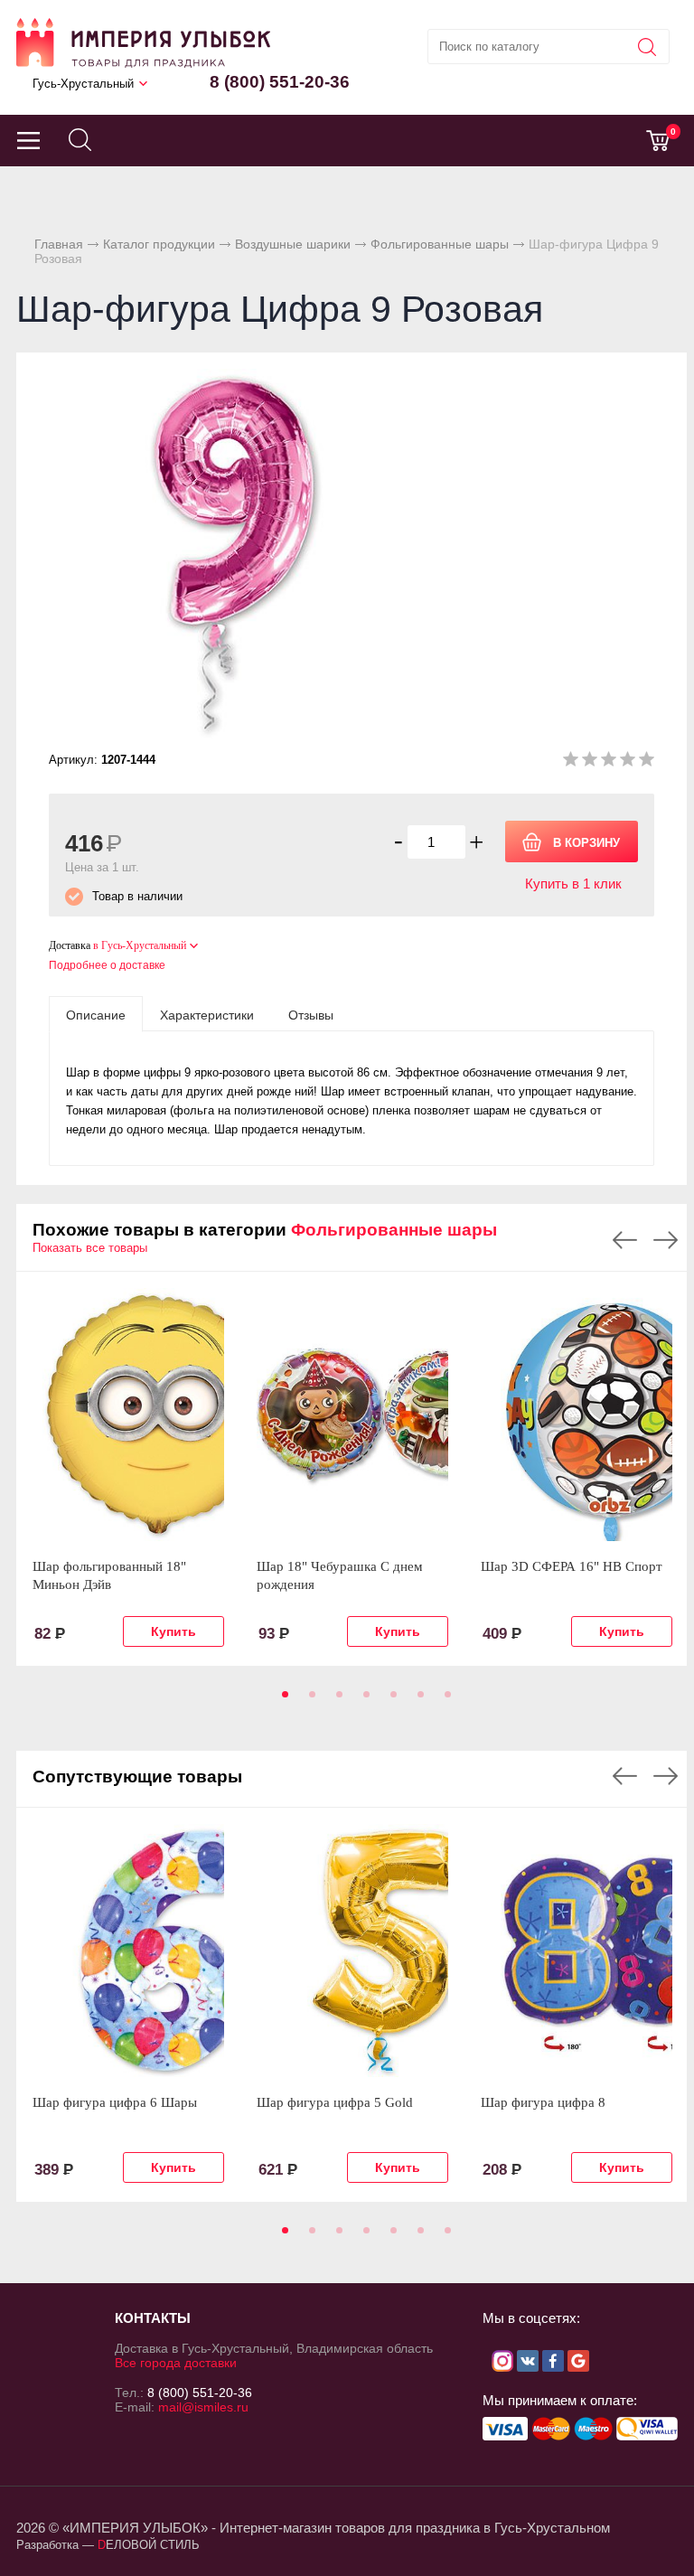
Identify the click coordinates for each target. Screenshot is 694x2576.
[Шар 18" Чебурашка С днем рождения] (352, 1415)
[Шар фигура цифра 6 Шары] (128, 1951)
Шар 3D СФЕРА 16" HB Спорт (572, 1566)
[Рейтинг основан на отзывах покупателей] (609, 762)
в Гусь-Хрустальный (140, 945)
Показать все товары (90, 1248)
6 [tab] (417, 1700)
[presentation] (96, 1014)
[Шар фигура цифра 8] (577, 1951)
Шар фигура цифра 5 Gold (335, 2102)
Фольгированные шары (440, 244)
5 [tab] (390, 1700)
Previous (625, 1240)
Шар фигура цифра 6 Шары (115, 2102)
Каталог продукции (159, 244)
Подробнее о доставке (107, 965)
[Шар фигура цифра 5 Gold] (352, 1951)
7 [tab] (445, 1700)
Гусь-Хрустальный (83, 84)
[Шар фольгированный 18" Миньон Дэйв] (128, 1415)
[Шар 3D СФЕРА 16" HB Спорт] (577, 1415)
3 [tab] (336, 1700)
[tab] (96, 1014)
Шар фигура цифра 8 (543, 2102)
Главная (59, 244)
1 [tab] (282, 1700)
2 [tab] (309, 1700)
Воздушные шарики (293, 244)
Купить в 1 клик (573, 884)
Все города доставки (176, 2363)
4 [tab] (363, 1700)
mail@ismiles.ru (203, 2407)
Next (666, 1240)
